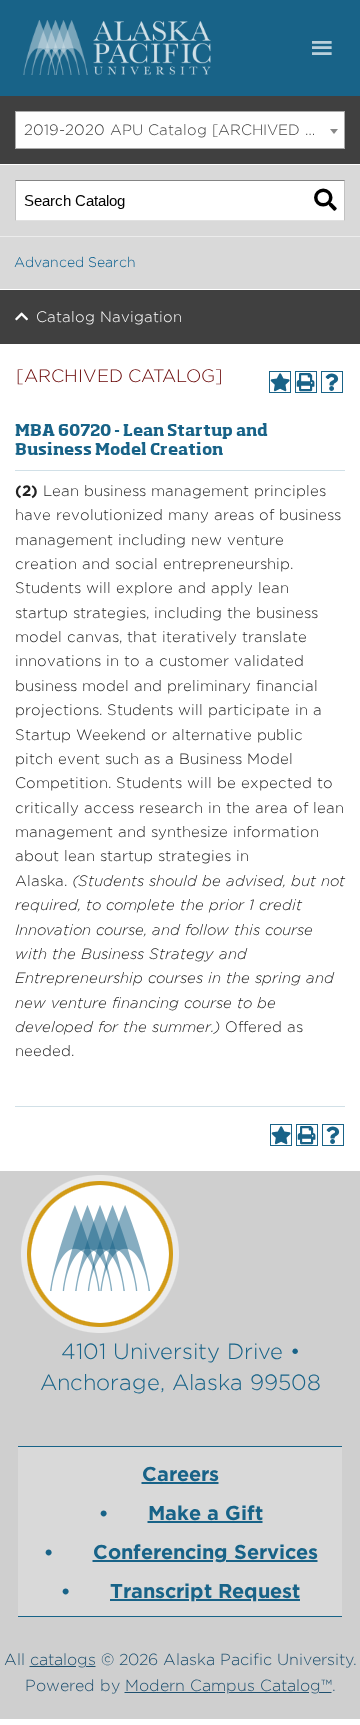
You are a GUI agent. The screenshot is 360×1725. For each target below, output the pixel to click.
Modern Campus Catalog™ (228, 1685)
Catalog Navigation (109, 317)
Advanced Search (75, 262)
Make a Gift (205, 1513)
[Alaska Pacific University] (180, 1253)
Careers (180, 1474)
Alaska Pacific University (120, 48)
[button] (330, 49)
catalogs (63, 1659)
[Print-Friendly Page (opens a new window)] (306, 382)
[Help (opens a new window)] (332, 382)
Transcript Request (205, 1591)
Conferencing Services (205, 1552)
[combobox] (180, 130)
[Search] (325, 200)
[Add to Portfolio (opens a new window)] (280, 382)
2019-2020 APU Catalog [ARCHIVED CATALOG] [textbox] (184, 130)
